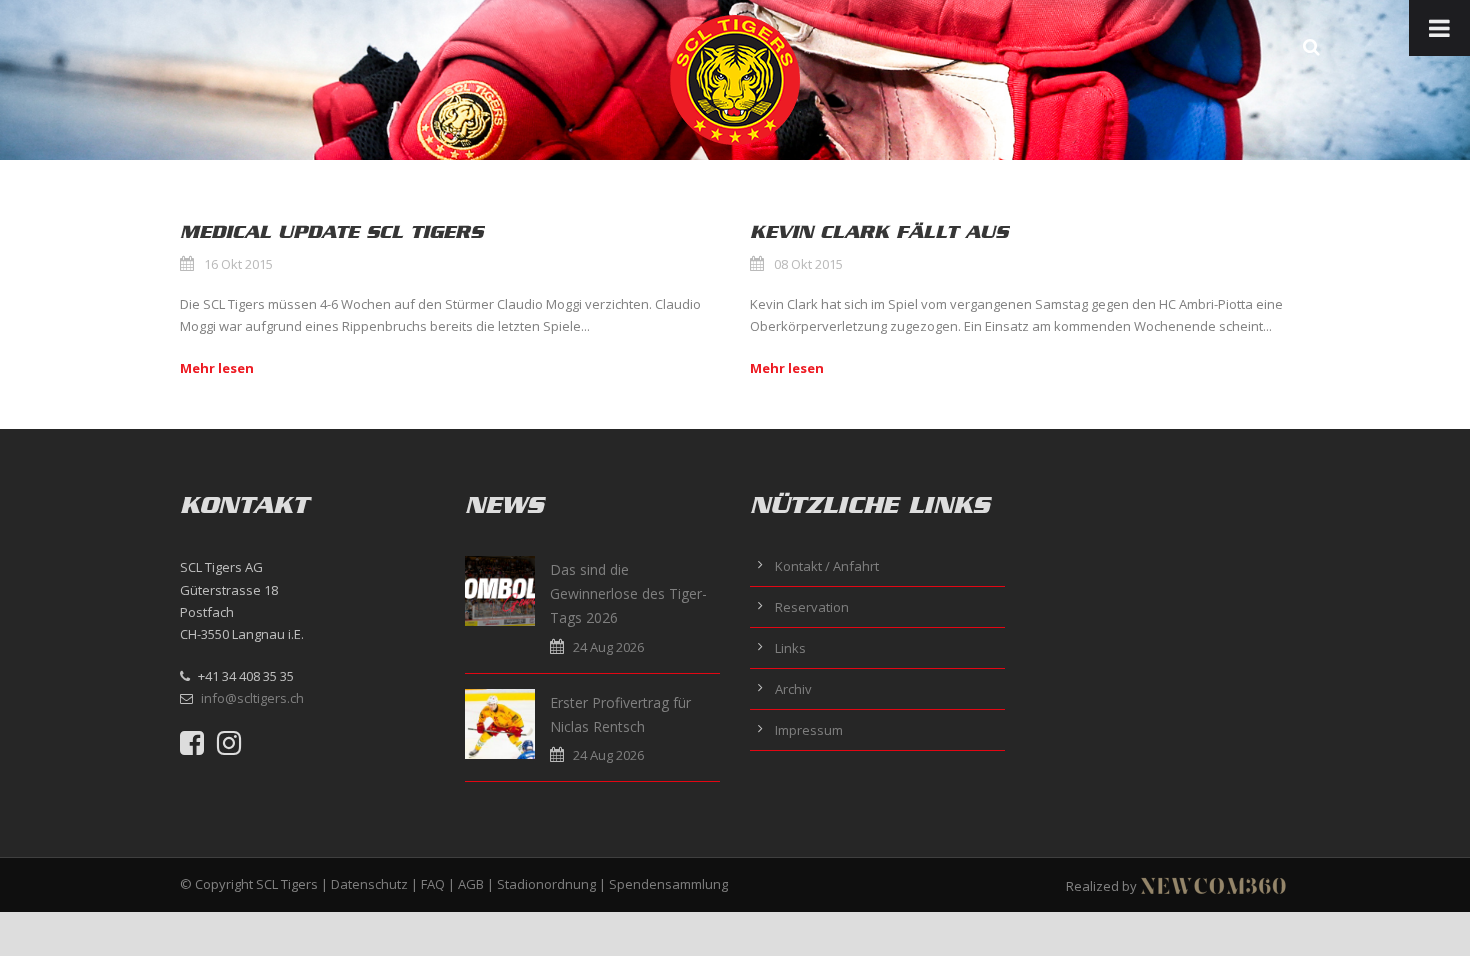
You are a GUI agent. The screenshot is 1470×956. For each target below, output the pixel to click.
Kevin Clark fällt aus (879, 232)
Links (790, 648)
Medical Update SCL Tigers (331, 232)
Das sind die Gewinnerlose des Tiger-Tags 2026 (628, 593)
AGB (471, 884)
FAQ (433, 884)
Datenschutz (369, 884)
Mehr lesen (217, 368)
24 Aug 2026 (608, 647)
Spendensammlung (668, 884)
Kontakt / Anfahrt (827, 566)
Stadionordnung (546, 884)
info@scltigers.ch (252, 698)
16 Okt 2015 (238, 264)
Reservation (812, 607)
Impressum (809, 730)
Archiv (793, 689)
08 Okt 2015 (808, 264)
